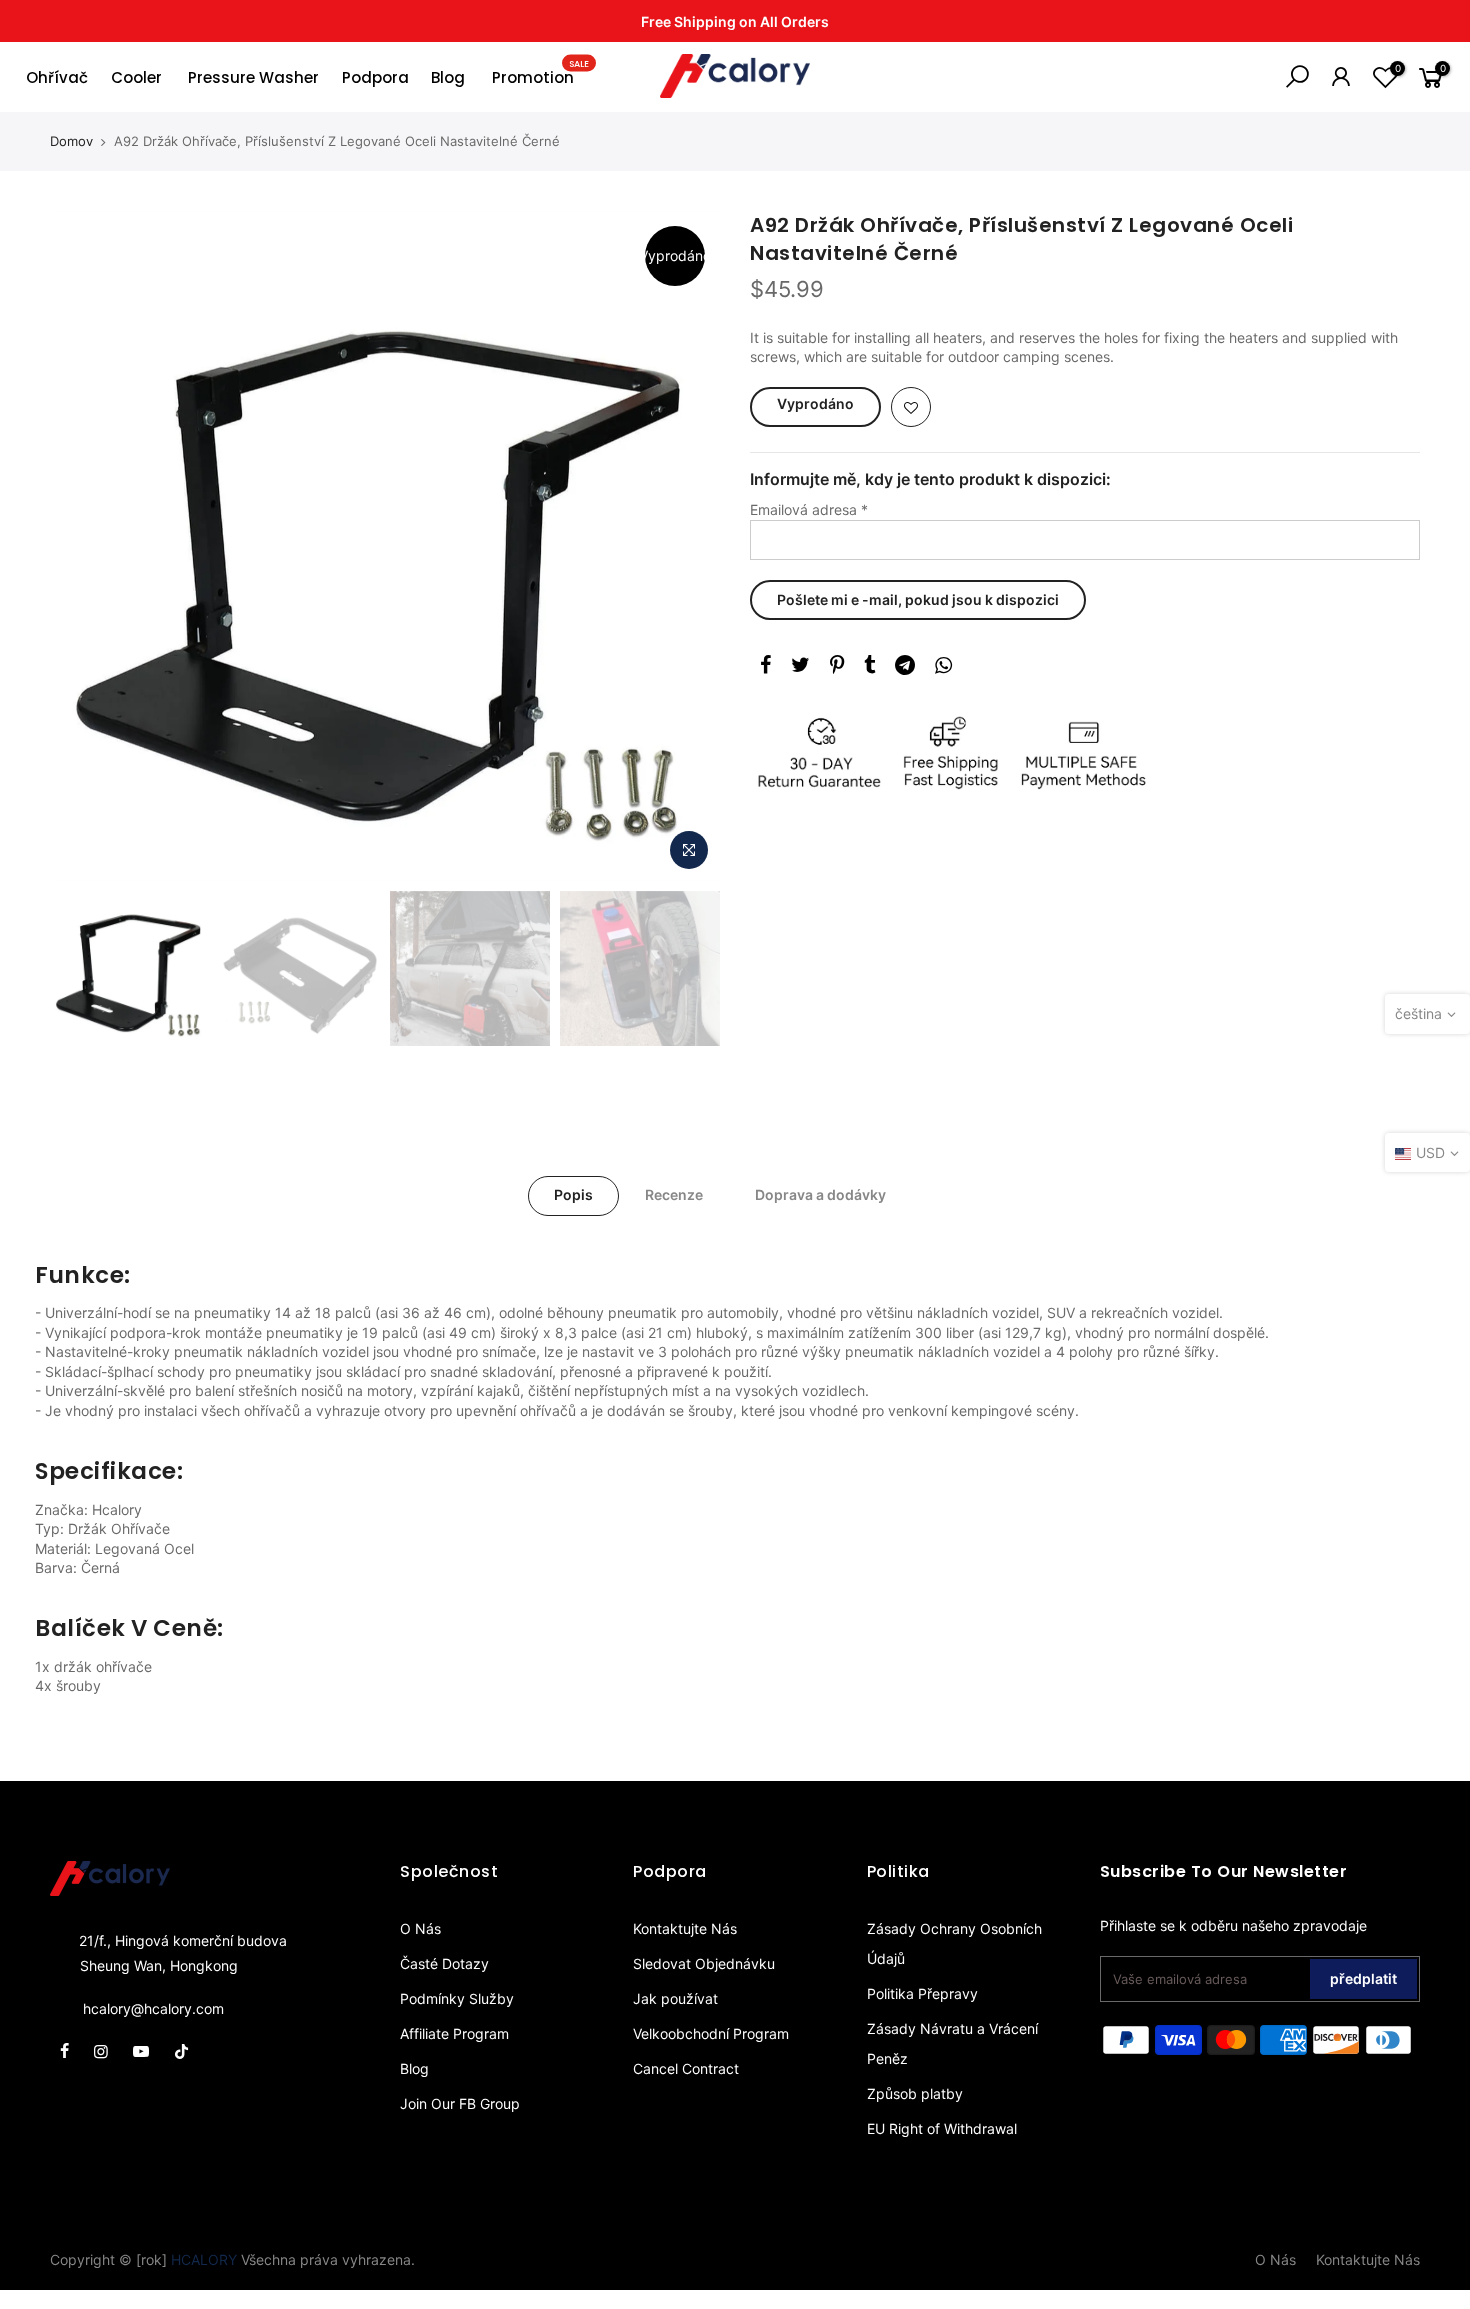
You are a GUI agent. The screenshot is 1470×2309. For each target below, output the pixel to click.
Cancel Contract (686, 2068)
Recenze (674, 1194)
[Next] (685, 546)
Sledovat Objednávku (704, 1963)
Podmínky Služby (457, 1998)
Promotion (541, 73)
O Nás (420, 1928)
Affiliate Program (454, 2033)
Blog (448, 77)
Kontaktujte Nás (685, 1928)
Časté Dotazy (444, 1963)
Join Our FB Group (460, 2103)
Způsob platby (915, 2093)
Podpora (375, 77)
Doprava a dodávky (820, 1194)
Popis (573, 1194)
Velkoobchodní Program (711, 2033)
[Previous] (85, 546)
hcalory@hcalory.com (153, 2008)
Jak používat (675, 1998)
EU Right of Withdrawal (942, 2128)
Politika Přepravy (922, 1993)
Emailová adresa (809, 509)
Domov (71, 141)
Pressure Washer (253, 77)
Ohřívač (57, 77)
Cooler (136, 77)
